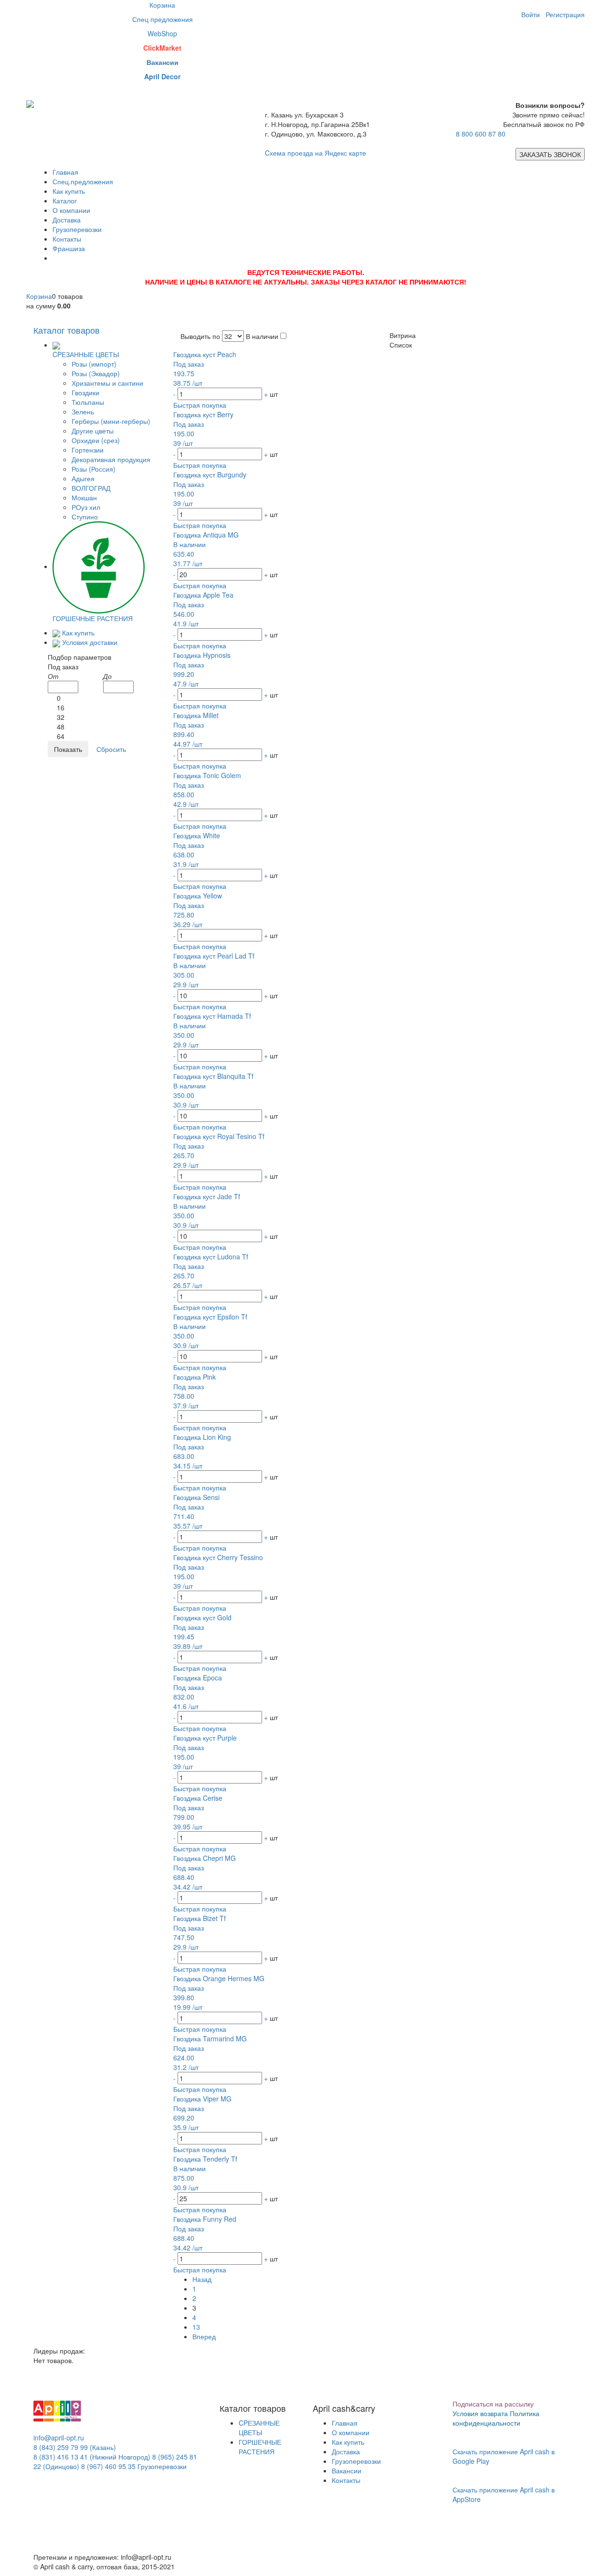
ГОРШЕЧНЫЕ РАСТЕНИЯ (260, 2447)
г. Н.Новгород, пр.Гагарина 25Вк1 (317, 124)
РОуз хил (86, 507)
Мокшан (84, 497)
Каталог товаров (67, 330)
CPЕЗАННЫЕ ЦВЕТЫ (259, 2428)
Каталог (65, 201)
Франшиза (69, 248)
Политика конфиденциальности (496, 2418)
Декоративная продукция (111, 459)
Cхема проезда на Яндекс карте (316, 153)
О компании (71, 210)
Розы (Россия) (94, 469)
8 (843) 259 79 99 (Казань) (75, 2447)
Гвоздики (85, 392)
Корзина (39, 296)
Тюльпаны (88, 402)
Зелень (83, 412)
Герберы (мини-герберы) (111, 421)
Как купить (69, 191)
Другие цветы (93, 431)
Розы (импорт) (94, 364)
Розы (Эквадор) (96, 373)
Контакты (67, 239)
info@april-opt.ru (59, 2438)
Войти (531, 14)
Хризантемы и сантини (107, 383)
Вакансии (347, 2470)
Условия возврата (480, 2413)
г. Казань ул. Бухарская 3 (304, 115)
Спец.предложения (83, 181)
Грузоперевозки (77, 229)
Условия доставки (90, 642)
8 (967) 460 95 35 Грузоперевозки (134, 2466)
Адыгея (83, 478)
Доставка (67, 220)
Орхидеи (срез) (96, 440)
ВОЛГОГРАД (91, 488)
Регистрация (565, 14)
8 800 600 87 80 (481, 134)
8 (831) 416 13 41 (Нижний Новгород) (92, 2457)
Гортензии (88, 450)
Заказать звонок (550, 154)
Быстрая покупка (200, 405)
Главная (65, 172)
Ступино (85, 517)
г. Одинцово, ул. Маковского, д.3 (316, 134)
